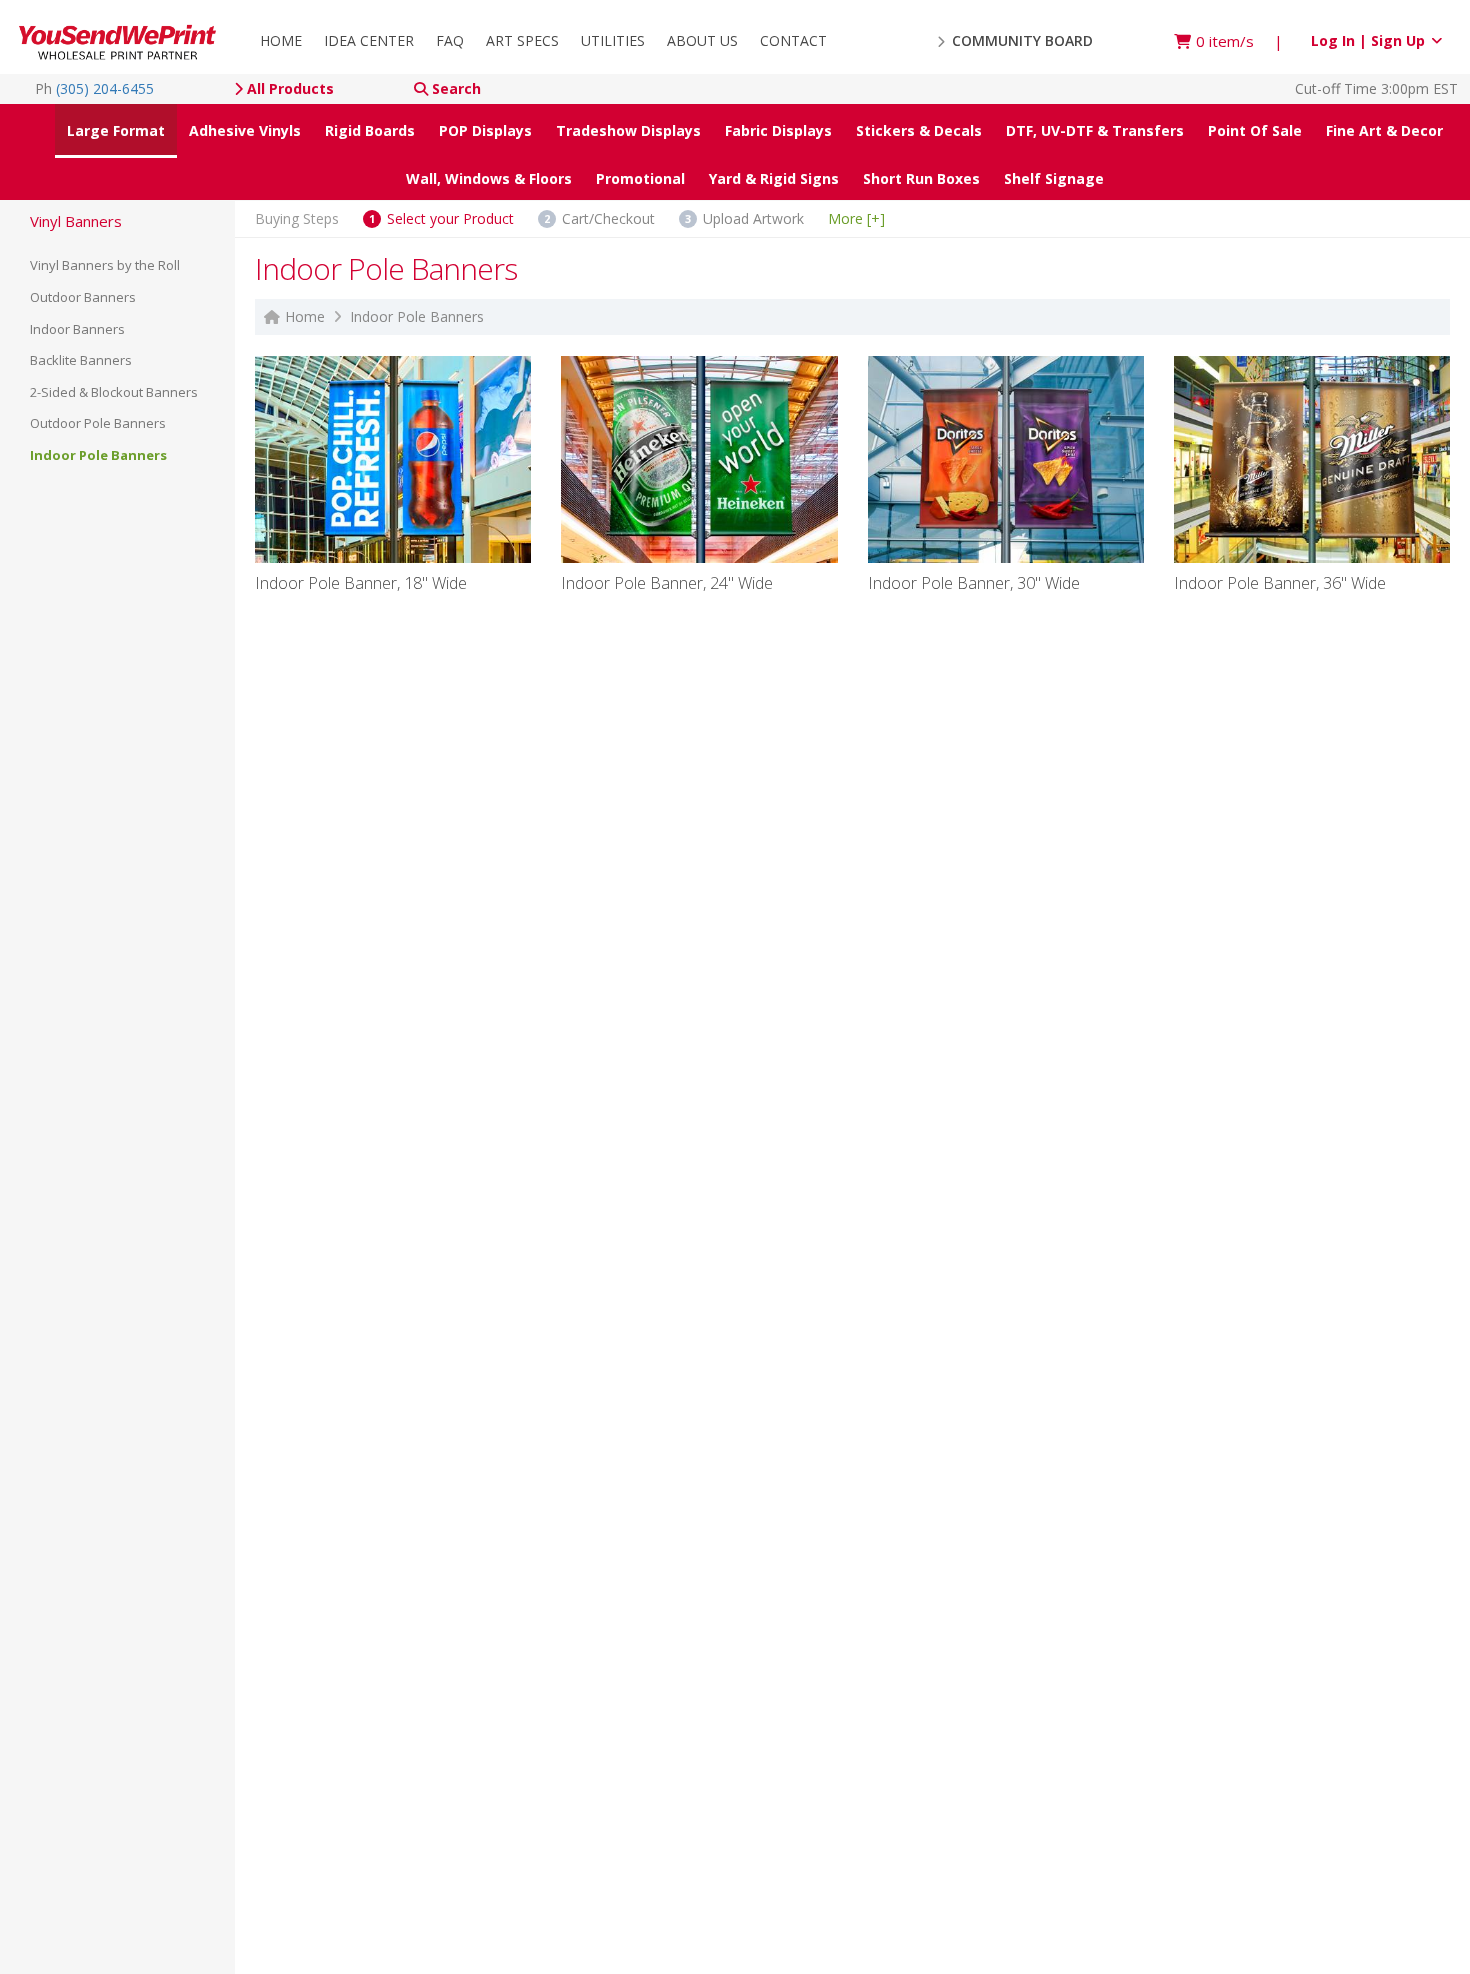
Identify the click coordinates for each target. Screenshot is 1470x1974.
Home (281, 40)
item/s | (1239, 41)
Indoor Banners (77, 329)
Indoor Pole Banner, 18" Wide (361, 584)
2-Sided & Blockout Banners (114, 392)
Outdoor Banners (83, 297)
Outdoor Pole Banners (98, 423)
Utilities (613, 40)
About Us (702, 40)
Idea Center (369, 40)
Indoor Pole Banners (98, 455)
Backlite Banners (81, 360)
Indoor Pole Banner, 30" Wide (974, 584)
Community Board (1020, 40)
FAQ (450, 40)
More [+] (856, 217)
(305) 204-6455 (105, 88)
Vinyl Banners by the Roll (105, 265)
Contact (793, 40)
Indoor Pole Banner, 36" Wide (1280, 584)
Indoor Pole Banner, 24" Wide (667, 584)
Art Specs (522, 40)
